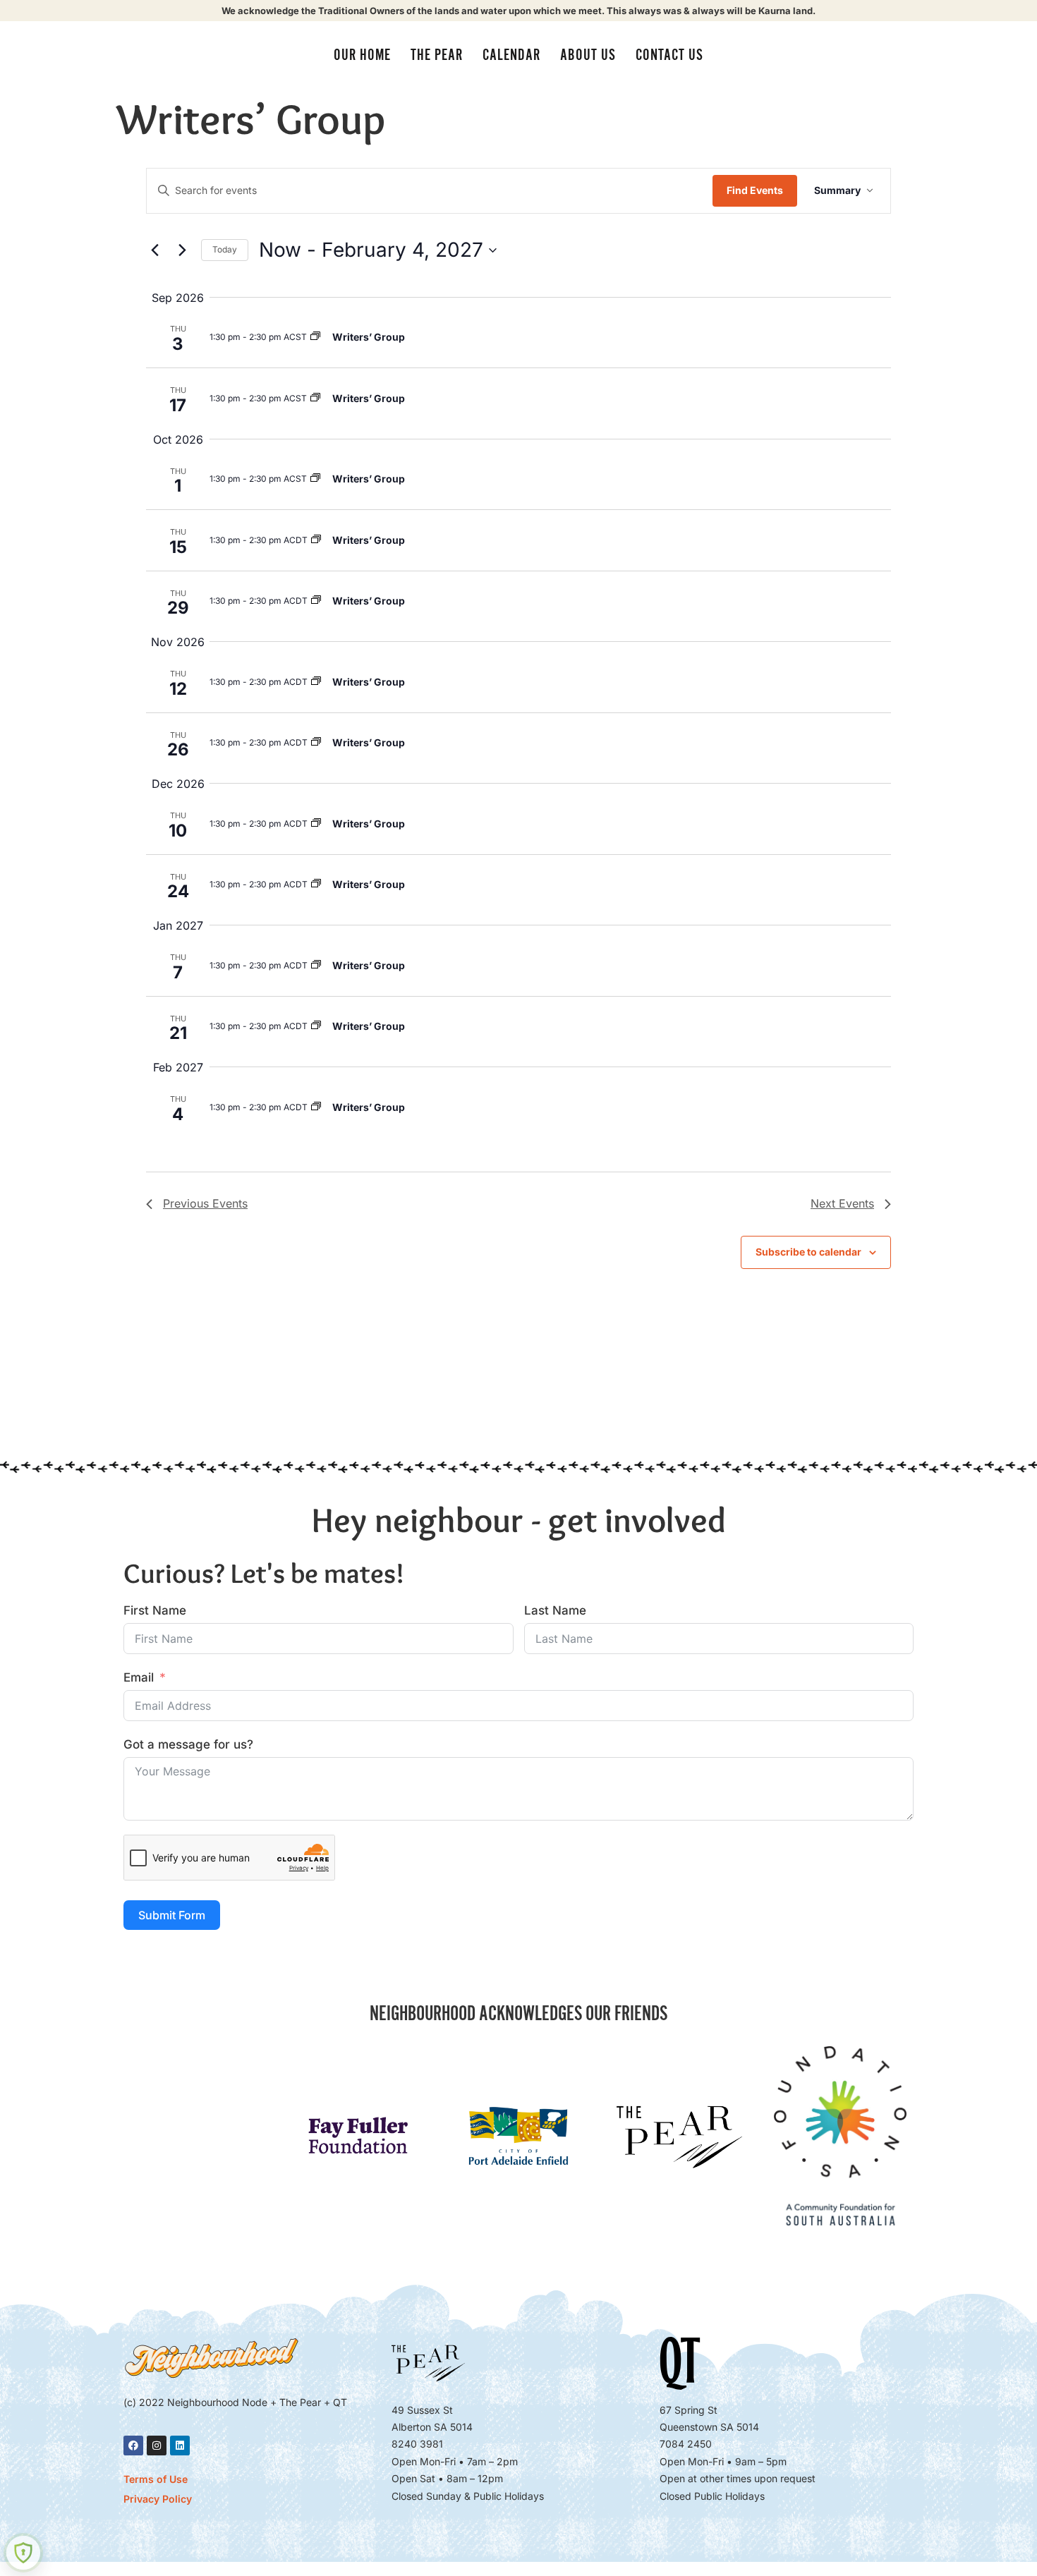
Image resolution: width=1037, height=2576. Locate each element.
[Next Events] (182, 250)
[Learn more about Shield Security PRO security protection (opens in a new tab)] (23, 2553)
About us (588, 55)
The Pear (437, 55)
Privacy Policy (158, 2499)
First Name (155, 1610)
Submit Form (172, 1915)
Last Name (555, 1610)
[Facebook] (133, 2446)
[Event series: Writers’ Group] (315, 337)
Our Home (362, 55)
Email (139, 1677)
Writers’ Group (369, 337)
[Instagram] (157, 2446)
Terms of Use (156, 2479)
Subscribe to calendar (808, 1252)
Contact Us (669, 55)
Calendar (511, 55)
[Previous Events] (154, 250)
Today (225, 249)
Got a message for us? (188, 1744)
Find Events (755, 190)
